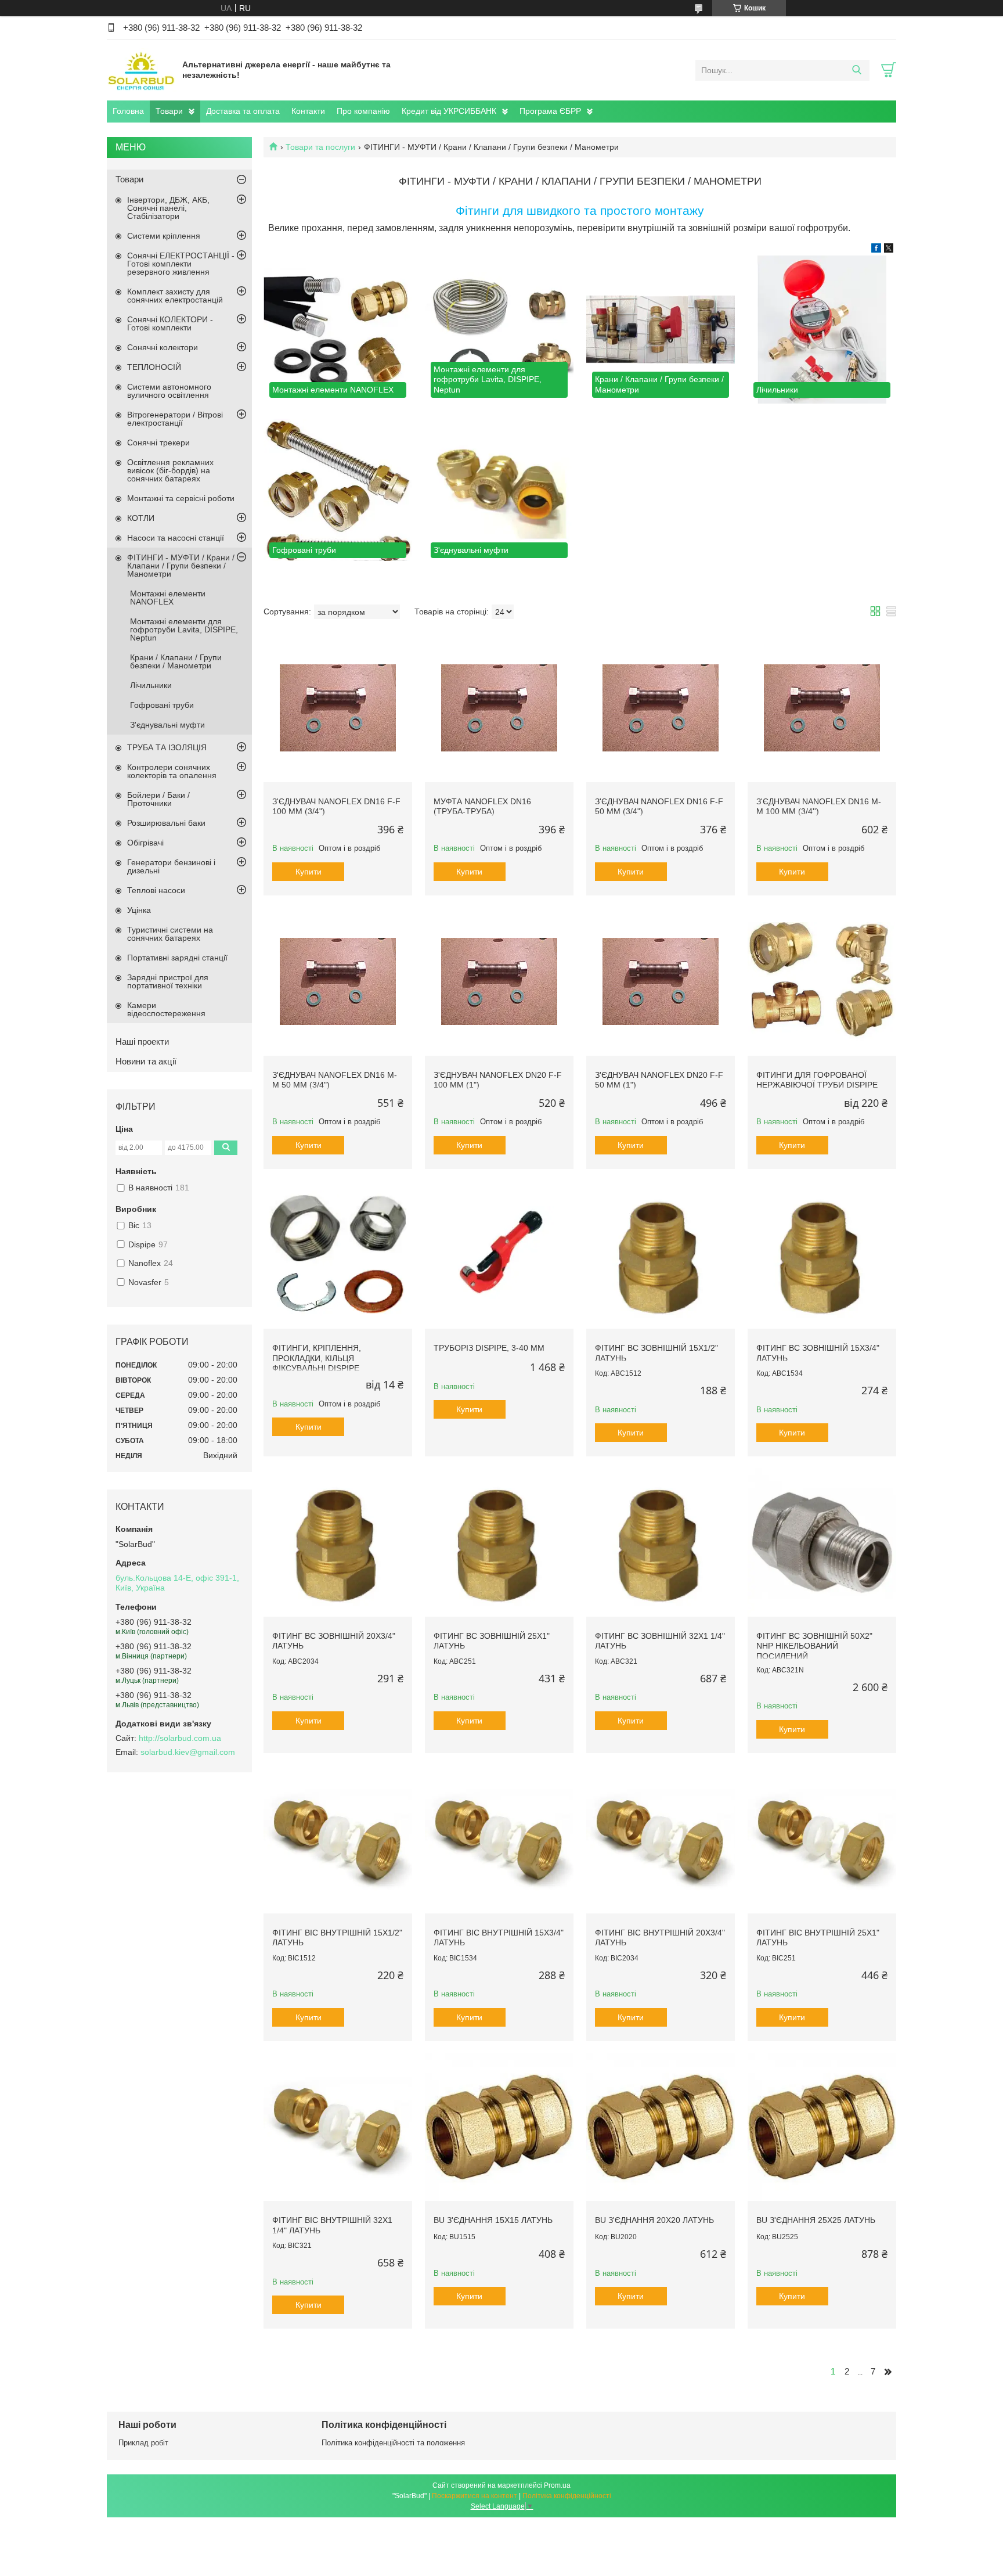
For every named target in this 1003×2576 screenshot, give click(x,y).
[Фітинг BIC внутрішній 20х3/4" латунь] (661, 1839)
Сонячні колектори (163, 347)
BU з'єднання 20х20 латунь (654, 2220)
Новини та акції (146, 1061)
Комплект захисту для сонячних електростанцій (175, 296)
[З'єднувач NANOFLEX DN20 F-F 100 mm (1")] (499, 981)
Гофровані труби (162, 705)
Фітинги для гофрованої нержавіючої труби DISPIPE (817, 1080)
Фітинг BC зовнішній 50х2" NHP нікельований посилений (814, 1646)
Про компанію (363, 111)
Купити (309, 872)
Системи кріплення (164, 236)
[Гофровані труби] (338, 490)
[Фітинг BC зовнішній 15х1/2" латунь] (661, 1255)
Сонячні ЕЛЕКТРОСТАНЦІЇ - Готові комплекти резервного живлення (181, 264)
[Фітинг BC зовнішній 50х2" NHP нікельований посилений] (822, 1542)
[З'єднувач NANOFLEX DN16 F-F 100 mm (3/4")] (338, 708)
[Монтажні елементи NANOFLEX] (338, 330)
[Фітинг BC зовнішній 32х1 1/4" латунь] (661, 1542)
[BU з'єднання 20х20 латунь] (661, 2127)
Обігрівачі (145, 843)
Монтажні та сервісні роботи (181, 498)
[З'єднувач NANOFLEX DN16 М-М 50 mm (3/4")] (338, 981)
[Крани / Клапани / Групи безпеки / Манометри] (661, 330)
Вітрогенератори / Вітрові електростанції (175, 419)
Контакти (308, 111)
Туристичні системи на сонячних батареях (170, 934)
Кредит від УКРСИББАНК (449, 111)
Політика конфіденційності (567, 2496)
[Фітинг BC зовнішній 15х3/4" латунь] (822, 1255)
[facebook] (876, 250)
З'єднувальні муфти (167, 725)
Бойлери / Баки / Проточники (158, 799)
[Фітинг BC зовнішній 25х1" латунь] (499, 1542)
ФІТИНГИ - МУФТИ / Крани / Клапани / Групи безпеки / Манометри (181, 566)
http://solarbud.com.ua (180, 1738)
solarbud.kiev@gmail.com (188, 1752)
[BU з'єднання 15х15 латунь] (499, 2127)
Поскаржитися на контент (475, 2496)
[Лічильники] (822, 330)
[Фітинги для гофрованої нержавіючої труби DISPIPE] (822, 981)
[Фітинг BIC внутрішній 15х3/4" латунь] (499, 1839)
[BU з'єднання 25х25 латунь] (822, 2127)
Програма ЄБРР (550, 111)
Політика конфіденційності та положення (393, 2443)
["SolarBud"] (142, 70)
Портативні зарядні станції (177, 958)
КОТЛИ (141, 518)
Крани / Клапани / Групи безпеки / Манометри (176, 661)
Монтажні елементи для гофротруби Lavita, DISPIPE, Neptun (184, 629)
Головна (128, 111)
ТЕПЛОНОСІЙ (154, 367)
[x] (889, 250)
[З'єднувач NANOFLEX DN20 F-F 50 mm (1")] (661, 981)
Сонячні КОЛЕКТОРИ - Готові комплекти (170, 323)
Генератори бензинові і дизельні (171, 866)
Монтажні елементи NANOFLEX (168, 598)
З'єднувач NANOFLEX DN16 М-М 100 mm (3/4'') (819, 807)
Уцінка (139, 910)
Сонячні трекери (158, 442)
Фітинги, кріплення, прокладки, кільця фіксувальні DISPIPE (317, 1358)
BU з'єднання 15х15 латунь (493, 2220)
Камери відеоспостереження (166, 1009)
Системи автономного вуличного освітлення (169, 391)
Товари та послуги (320, 147)
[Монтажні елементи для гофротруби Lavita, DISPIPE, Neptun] (499, 330)
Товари (169, 111)
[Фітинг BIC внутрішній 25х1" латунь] (822, 1839)
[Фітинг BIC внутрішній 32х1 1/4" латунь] (338, 2127)
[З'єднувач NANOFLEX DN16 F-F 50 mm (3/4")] (661, 708)
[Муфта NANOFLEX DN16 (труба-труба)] (499, 708)
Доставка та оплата (243, 111)
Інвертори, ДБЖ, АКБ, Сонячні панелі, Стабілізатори (168, 208)
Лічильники (151, 685)
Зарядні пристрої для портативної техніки (168, 981)
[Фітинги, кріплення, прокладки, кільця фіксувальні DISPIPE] (338, 1255)
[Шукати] (856, 70)
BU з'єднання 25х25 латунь (816, 2220)
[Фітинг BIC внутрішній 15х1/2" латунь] (338, 1839)
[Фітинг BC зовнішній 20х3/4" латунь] (338, 1542)
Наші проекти (142, 1041)
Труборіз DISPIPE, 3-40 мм (489, 1348)
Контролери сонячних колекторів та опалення (172, 771)
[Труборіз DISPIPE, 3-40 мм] (499, 1255)
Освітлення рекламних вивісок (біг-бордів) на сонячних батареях (170, 470)
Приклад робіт (143, 2443)
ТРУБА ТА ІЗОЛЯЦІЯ (167, 747)
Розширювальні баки (166, 823)
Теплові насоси (156, 890)
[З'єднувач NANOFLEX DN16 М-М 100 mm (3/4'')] (822, 708)
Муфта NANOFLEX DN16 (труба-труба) (482, 807)
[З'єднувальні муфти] (499, 490)
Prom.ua (557, 2485)
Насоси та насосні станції (176, 538)
